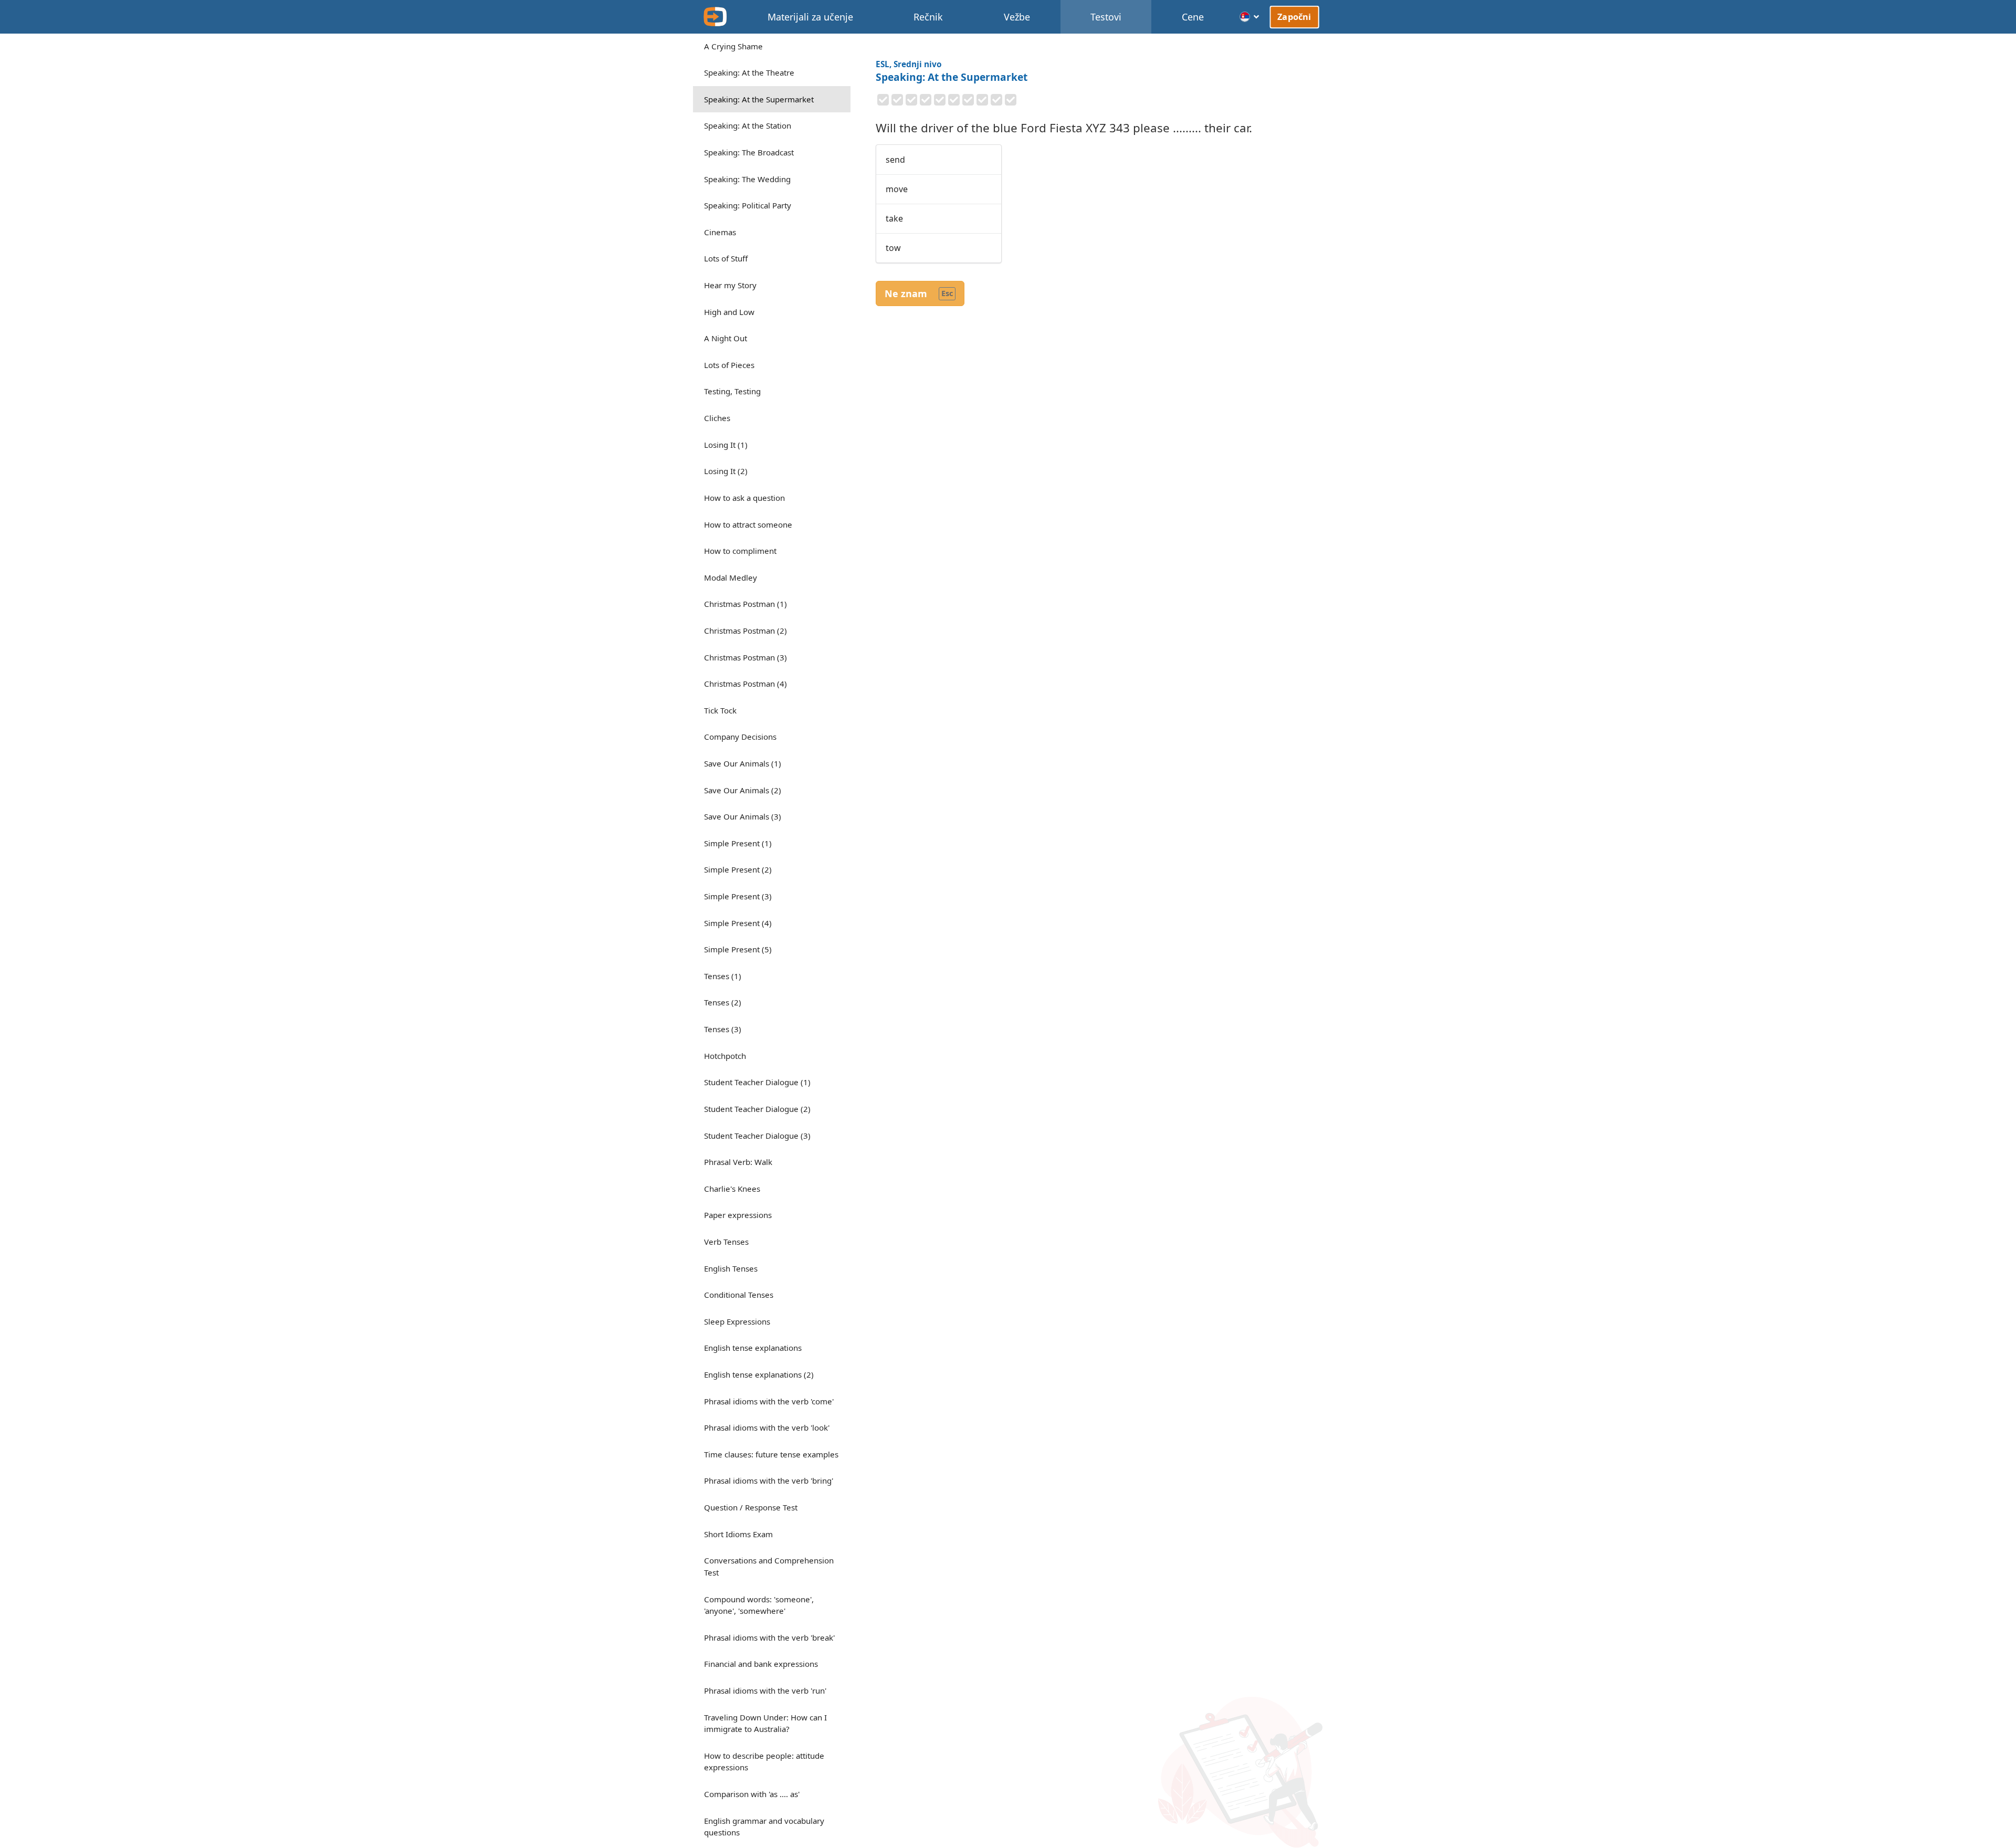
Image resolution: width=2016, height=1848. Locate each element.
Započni (1295, 17)
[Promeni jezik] (1250, 17)
